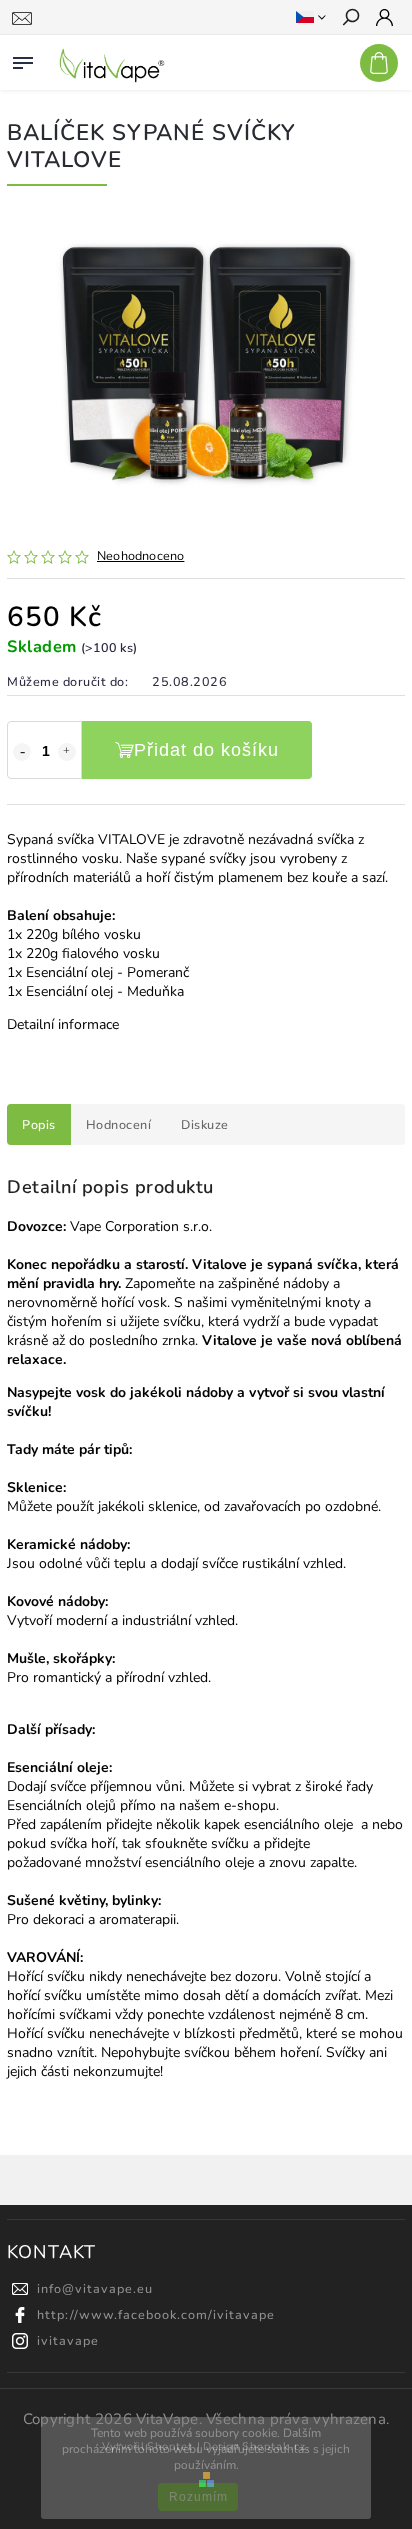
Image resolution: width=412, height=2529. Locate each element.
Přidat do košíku (206, 750)
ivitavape (68, 2340)
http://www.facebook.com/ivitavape (156, 2314)
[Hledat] (350, 19)
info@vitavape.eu (95, 2288)
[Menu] (23, 59)
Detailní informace (63, 1024)
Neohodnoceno (140, 556)
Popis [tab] (39, 1124)
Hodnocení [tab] (119, 1124)
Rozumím (198, 2497)
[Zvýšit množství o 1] (67, 752)
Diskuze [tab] (205, 1124)
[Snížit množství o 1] (22, 752)
